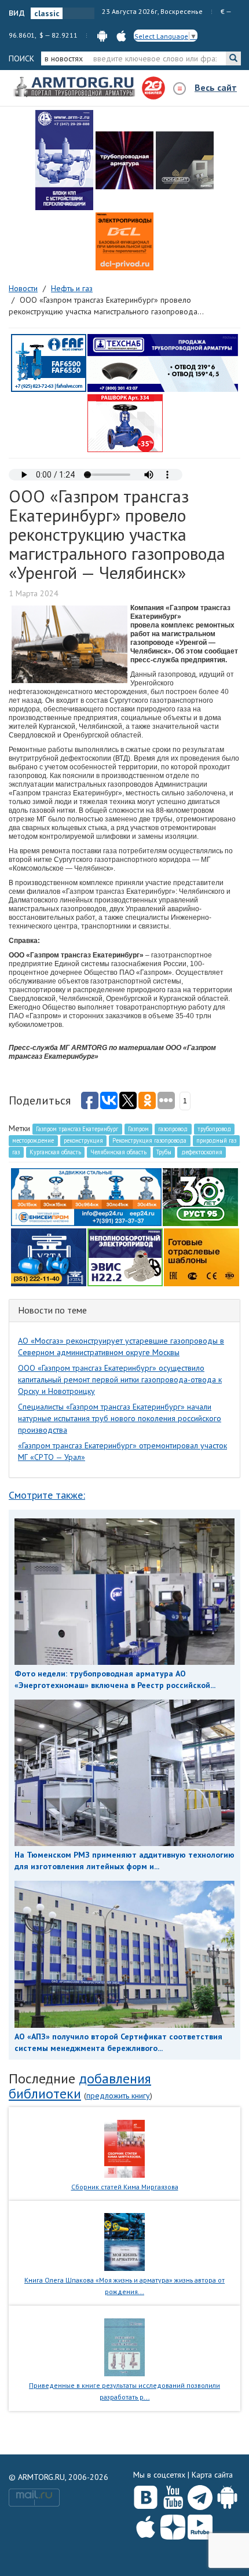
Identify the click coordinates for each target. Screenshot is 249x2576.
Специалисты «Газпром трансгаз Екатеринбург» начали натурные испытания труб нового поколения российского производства (120, 1418)
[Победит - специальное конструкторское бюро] (185, 160)
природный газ (216, 1140)
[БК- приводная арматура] (124, 241)
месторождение (33, 1140)
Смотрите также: (47, 1495)
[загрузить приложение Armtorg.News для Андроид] (102, 35)
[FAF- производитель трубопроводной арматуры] (49, 362)
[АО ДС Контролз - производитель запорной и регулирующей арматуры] (124, 160)
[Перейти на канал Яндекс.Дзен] (173, 2525)
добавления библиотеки (80, 2086)
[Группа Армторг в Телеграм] (200, 2495)
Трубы (164, 1152)
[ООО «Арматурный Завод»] (64, 160)
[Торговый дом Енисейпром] (86, 1197)
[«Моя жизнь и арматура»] (124, 2241)
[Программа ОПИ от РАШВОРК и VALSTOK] (125, 423)
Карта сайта (212, 2475)
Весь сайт (216, 87)
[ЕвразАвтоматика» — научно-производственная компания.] (125, 1257)
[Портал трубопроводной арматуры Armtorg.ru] (75, 87)
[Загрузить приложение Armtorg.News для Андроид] (227, 2495)
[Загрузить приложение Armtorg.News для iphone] (146, 2524)
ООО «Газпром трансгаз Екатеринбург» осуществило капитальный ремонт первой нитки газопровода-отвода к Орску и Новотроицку (120, 1379)
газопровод (173, 1129)
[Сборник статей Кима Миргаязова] (125, 2148)
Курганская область (55, 1152)
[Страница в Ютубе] (173, 2495)
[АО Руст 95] (200, 1197)
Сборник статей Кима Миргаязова (125, 2187)
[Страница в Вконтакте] (146, 2495)
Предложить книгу (118, 2096)
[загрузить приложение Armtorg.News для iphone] (121, 35)
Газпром (138, 1129)
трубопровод (214, 1129)
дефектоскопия (202, 1152)
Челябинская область (118, 1152)
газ (16, 1152)
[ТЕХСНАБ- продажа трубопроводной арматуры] (163, 362)
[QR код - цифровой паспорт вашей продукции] (202, 1257)
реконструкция (83, 1140)
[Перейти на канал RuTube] (200, 2525)
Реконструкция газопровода (149, 1140)
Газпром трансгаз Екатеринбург (77, 1129)
